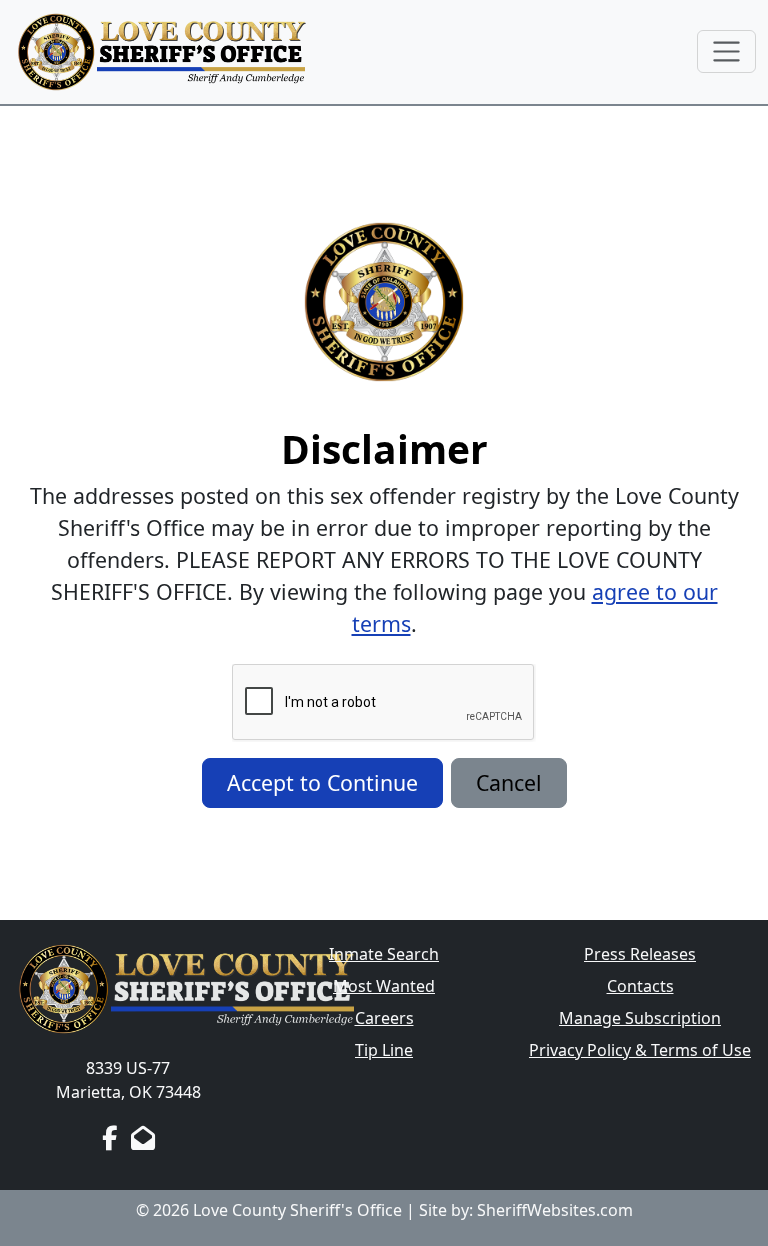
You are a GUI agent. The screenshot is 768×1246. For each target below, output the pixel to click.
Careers (384, 1018)
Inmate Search (384, 954)
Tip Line (384, 1050)
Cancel (509, 782)
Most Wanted (384, 986)
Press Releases (640, 954)
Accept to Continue (322, 782)
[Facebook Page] (109, 1137)
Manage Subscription (640, 1018)
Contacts (640, 986)
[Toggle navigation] (726, 51)
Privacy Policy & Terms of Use (640, 1050)
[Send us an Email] (143, 1137)
